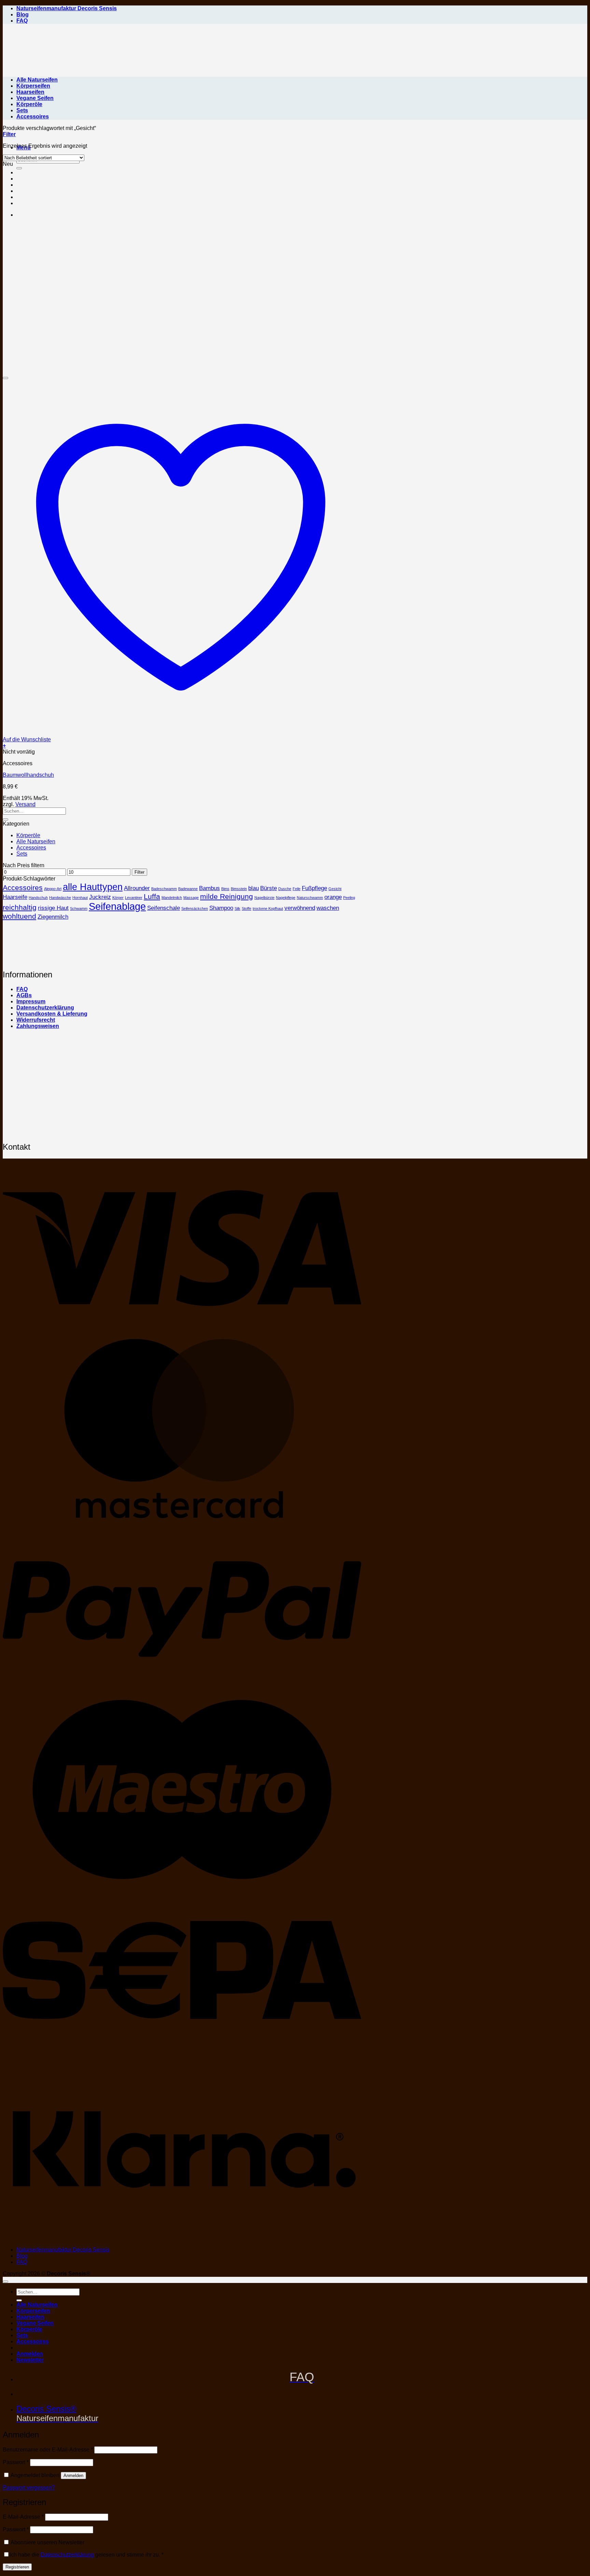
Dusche (285, 889)
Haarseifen (30, 92)
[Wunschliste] (5, 378)
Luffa (152, 896)
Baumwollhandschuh (28, 775)
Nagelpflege (286, 898)
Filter (139, 872)
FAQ (22, 21)
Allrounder (137, 888)
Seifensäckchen (195, 908)
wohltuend (19, 916)
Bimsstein (239, 889)
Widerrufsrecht (36, 1020)
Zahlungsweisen (38, 1026)
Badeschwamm (164, 889)
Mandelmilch (172, 898)
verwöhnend (300, 908)
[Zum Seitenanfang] (5, 2282)
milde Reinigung (227, 896)
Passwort (16, 2462)
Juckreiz (100, 897)
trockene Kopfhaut (268, 908)
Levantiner (134, 898)
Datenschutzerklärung (45, 1008)
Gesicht (335, 889)
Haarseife (15, 897)
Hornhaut (80, 898)
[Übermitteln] (5, 819)
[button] (9, 134)
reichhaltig (20, 907)
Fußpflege (314, 888)
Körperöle (29, 104)
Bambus (209, 888)
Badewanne (188, 889)
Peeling (349, 898)
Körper (118, 898)
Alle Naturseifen (37, 80)
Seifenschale (164, 908)
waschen (328, 908)
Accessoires (33, 117)
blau (254, 888)
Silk (237, 908)
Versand (25, 804)
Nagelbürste (264, 898)
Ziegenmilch (53, 917)
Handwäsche (60, 898)
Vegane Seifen (35, 98)
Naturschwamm (310, 898)
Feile (297, 889)
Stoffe (247, 908)
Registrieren (17, 2567)
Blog (23, 14)
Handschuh (38, 898)
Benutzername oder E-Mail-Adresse (48, 2450)
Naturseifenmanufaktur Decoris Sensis (67, 8)
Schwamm (79, 908)
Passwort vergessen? (29, 2487)
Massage (191, 898)
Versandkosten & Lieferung (52, 1014)
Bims (225, 889)
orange (333, 897)
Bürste (269, 888)
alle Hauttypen (93, 887)
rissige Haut (53, 908)
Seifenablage (117, 906)
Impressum (31, 1001)
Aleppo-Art (53, 889)
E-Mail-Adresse (23, 2517)
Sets (22, 110)
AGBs (24, 995)
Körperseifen (33, 86)
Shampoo (221, 908)
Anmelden (73, 2476)
